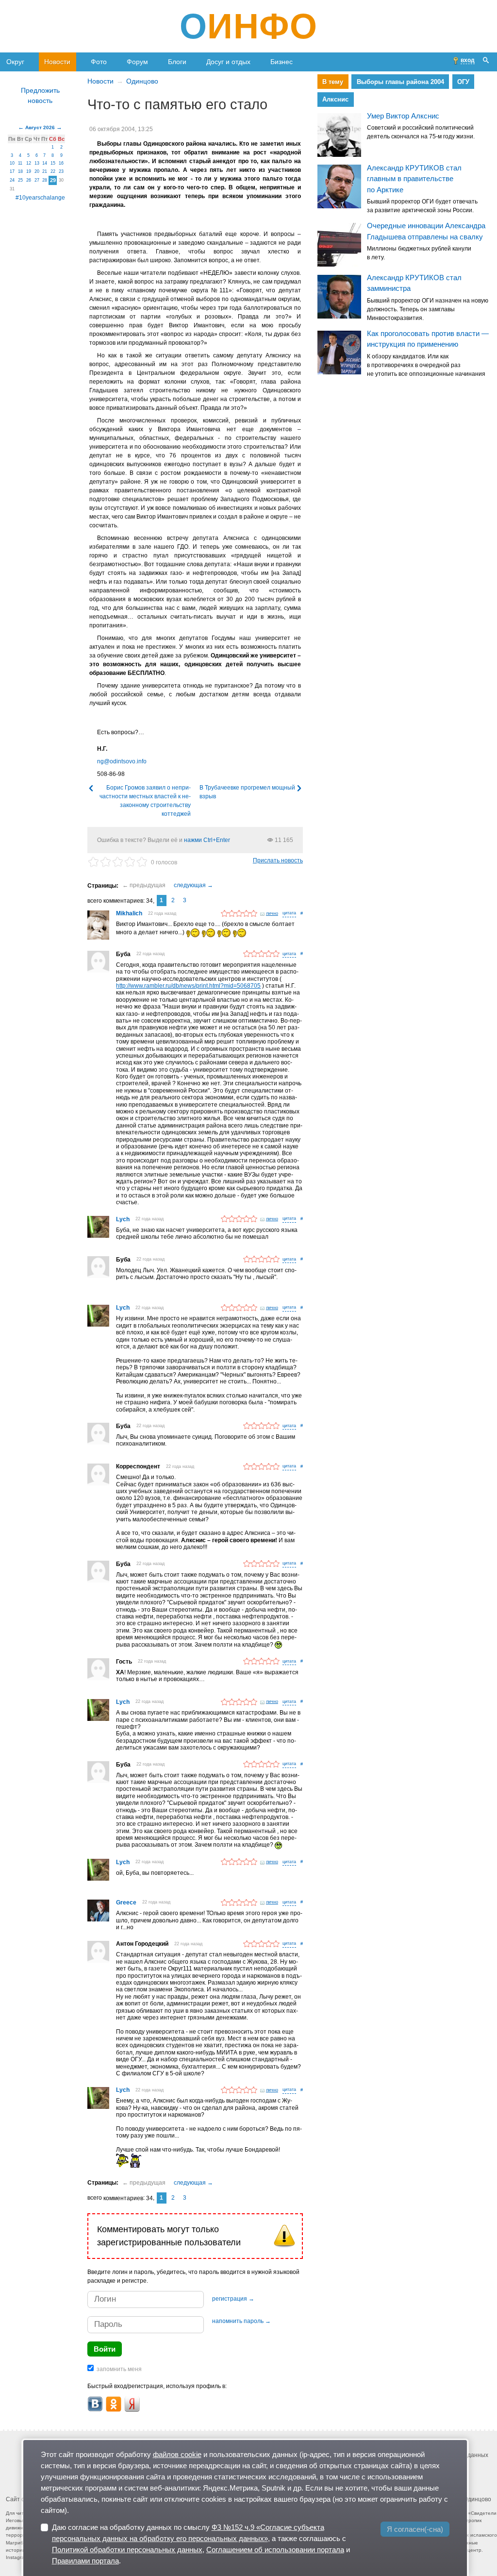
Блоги (177, 62)
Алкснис (335, 99)
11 (20, 163)
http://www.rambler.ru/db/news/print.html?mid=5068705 (188, 986)
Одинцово (142, 81)
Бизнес (282, 62)
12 (29, 163)
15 (53, 163)
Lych (123, 1219)
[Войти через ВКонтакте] (95, 2404)
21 (45, 171)
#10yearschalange (40, 198)
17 (12, 171)
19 (29, 171)
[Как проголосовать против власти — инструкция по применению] (339, 353)
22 (53, 171)
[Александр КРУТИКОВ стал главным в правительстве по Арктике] (339, 186)
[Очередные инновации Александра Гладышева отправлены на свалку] (339, 245)
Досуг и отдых (228, 62)
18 (20, 171)
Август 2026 (40, 127)
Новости (57, 62)
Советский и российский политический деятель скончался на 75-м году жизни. (421, 132)
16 (61, 163)
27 (37, 180)
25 (20, 180)
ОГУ (463, 82)
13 (37, 163)
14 (45, 163)
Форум (137, 62)
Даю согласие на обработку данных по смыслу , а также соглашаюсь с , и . (201, 2544)
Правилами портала (85, 2561)
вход (468, 60)
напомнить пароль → (241, 2321)
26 (29, 180)
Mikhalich (129, 913)
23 (61, 171)
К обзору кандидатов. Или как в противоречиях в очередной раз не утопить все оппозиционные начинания (426, 365)
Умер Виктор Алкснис (403, 116)
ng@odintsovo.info (122, 761)
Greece (126, 1903)
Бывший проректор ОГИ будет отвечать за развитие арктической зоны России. (422, 206)
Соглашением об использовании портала (275, 2550)
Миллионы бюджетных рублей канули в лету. (419, 253)
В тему (333, 82)
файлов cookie (177, 2454)
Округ (15, 62)
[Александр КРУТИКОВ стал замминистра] (339, 297)
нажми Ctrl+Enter (207, 840)
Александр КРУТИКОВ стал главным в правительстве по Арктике (414, 179)
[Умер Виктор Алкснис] (339, 135)
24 (12, 180)
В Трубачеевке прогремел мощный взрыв (247, 792)
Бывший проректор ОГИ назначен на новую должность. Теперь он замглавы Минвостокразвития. (428, 309)
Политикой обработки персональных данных (127, 2550)
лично (272, 913)
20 (37, 171)
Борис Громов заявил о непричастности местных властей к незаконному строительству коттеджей (145, 801)
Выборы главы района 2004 (400, 82)
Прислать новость (278, 860)
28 (45, 180)
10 (12, 163)
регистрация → (233, 2299)
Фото (99, 62)
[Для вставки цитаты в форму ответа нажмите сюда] (289, 914)
